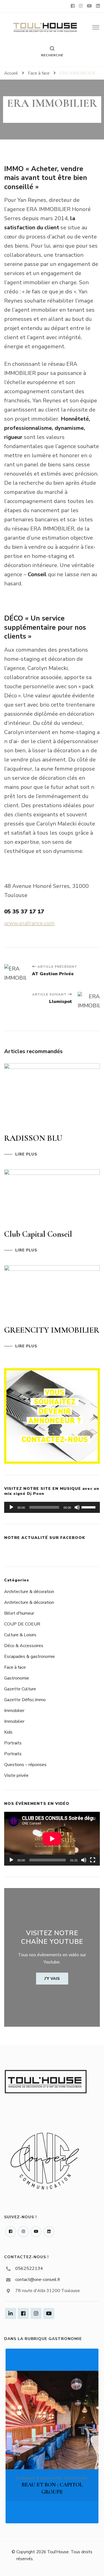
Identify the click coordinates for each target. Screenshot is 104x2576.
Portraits (13, 1743)
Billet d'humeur (19, 1613)
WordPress (86, 2566)
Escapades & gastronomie (30, 1657)
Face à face (15, 1667)
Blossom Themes (31, 2566)
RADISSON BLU (33, 1138)
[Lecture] (11, 1507)
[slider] (89, 1507)
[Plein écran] (93, 1860)
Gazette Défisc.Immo (25, 1700)
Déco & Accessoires (24, 1646)
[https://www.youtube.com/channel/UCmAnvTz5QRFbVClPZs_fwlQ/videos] (36, 2232)
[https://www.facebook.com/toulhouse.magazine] (11, 2232)
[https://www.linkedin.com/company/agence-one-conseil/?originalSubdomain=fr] (49, 2232)
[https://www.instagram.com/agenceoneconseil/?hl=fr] (23, 2232)
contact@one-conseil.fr (38, 2280)
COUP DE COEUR (22, 1624)
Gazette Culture (20, 1689)
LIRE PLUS (26, 1154)
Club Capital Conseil (38, 1234)
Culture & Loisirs (20, 1635)
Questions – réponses (25, 1765)
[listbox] (52, 2436)
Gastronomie (17, 1678)
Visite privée (16, 1775)
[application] (52, 1507)
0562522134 (29, 2268)
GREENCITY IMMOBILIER (52, 1330)
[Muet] (77, 1507)
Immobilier (14, 1711)
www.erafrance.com (29, 923)
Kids (8, 1732)
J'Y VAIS (52, 1979)
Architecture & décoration (29, 1592)
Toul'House (58, 2552)
